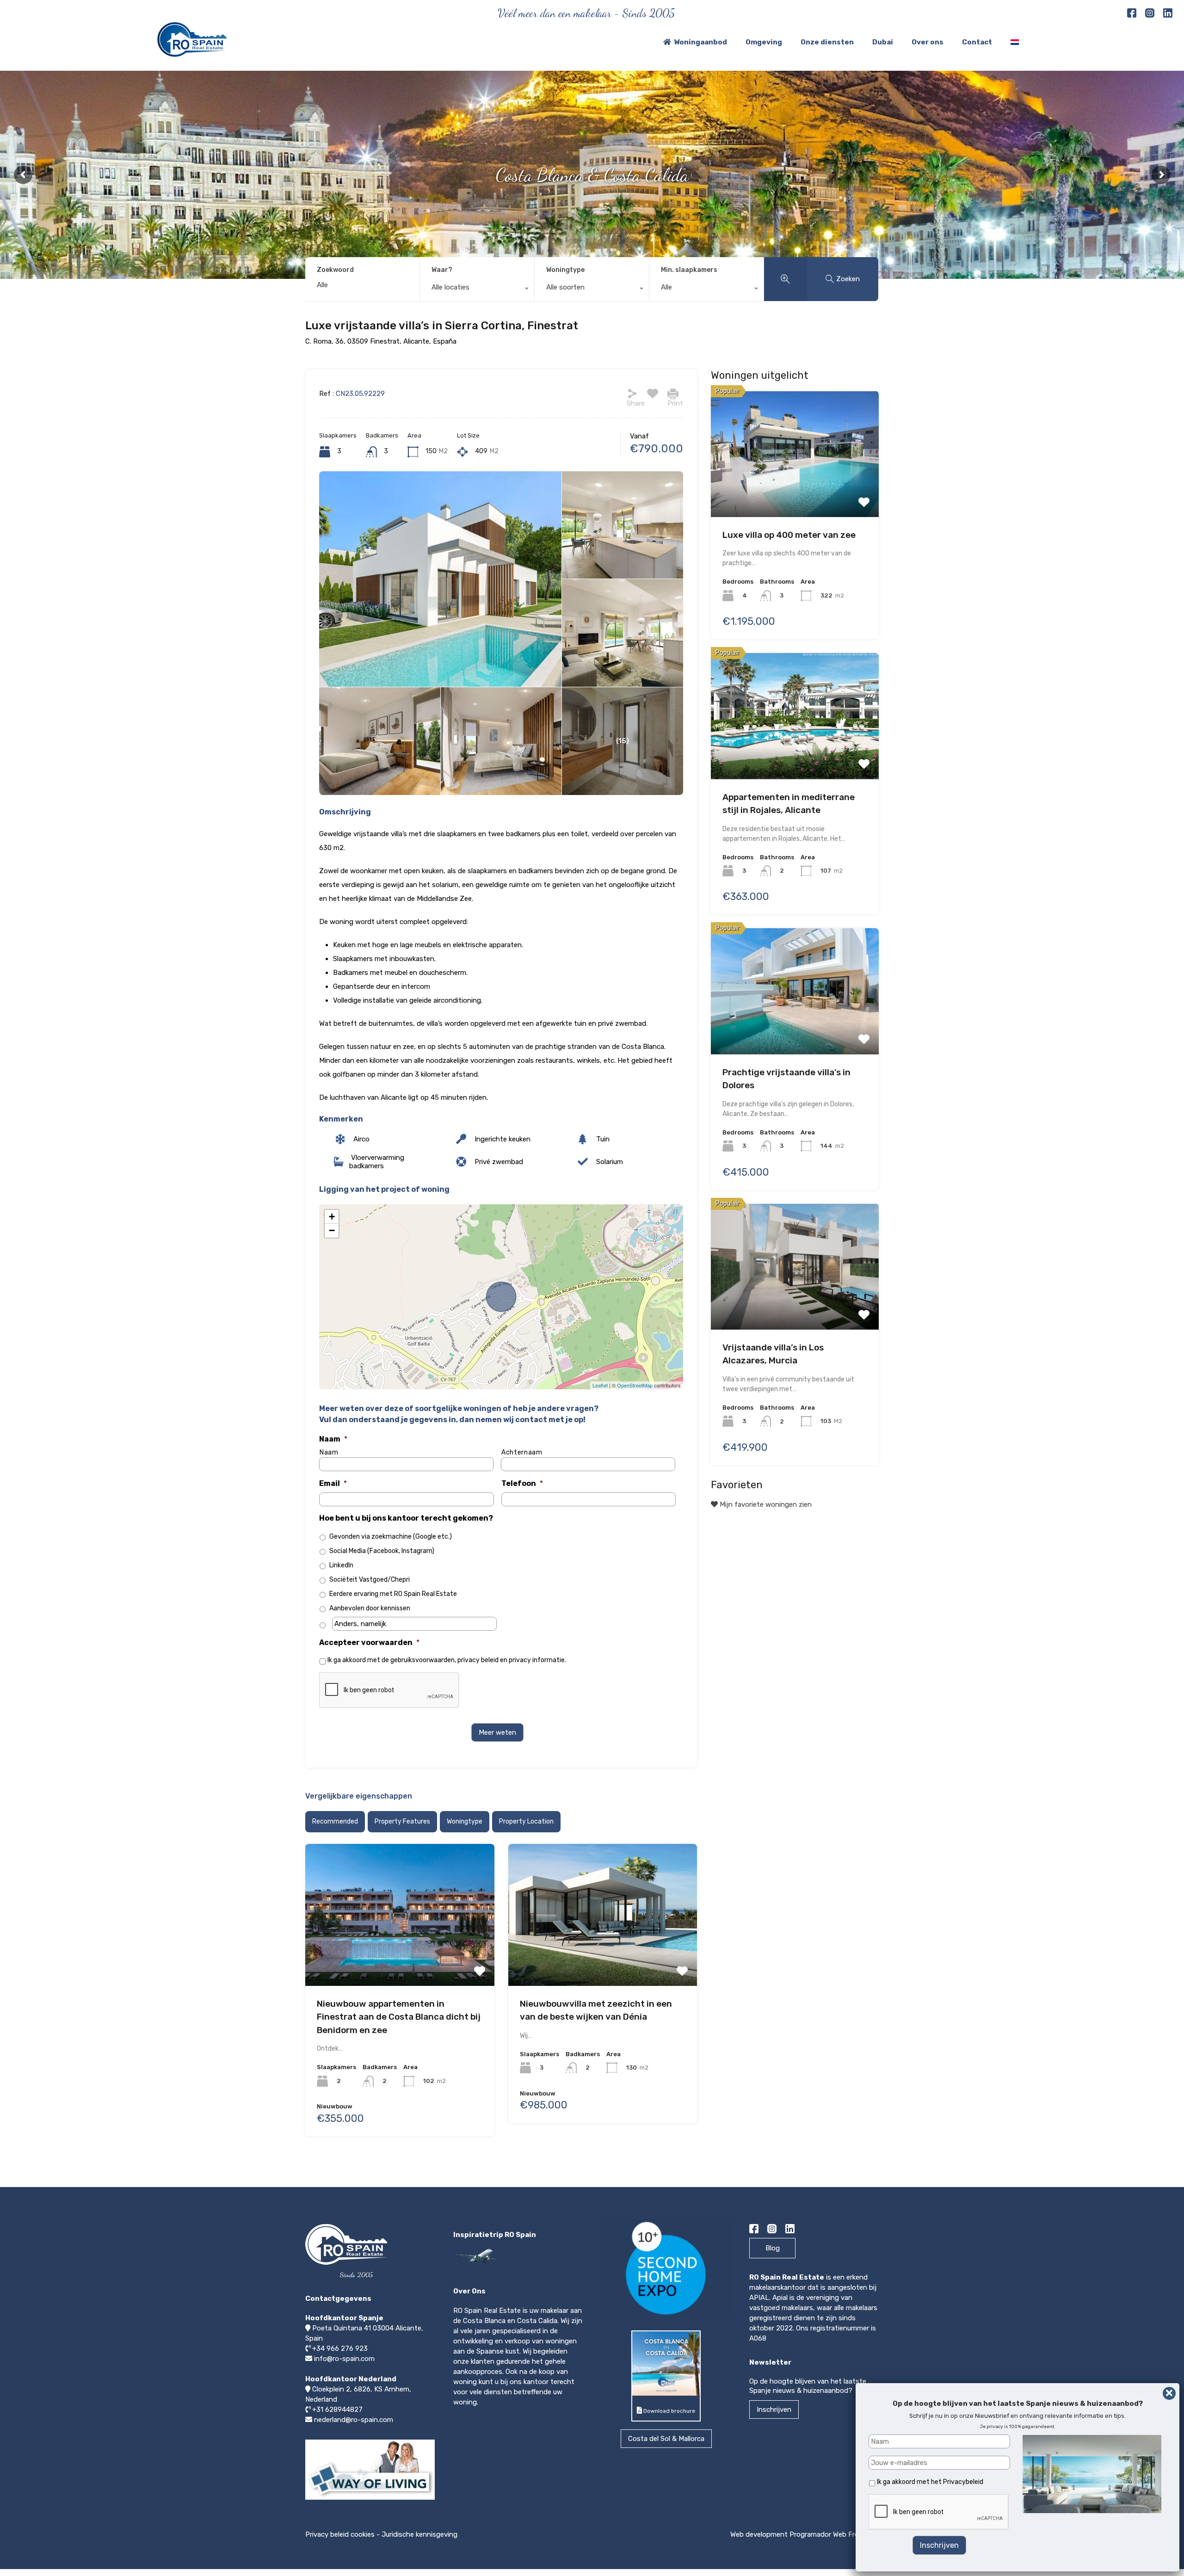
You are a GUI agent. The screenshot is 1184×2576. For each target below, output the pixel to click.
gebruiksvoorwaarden (422, 1660)
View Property (400, 1910)
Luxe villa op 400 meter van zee (789, 535)
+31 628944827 (337, 2410)
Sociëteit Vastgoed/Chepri (370, 1580)
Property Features (402, 1821)
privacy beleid (478, 1660)
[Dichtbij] (1169, 2393)
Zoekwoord (335, 270)
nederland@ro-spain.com (354, 2420)
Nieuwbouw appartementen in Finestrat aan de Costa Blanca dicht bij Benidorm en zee (399, 2017)
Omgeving (764, 42)
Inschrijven (774, 2410)
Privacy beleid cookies (340, 2534)
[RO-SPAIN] (192, 53)
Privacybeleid (963, 2482)
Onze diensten (827, 42)
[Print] (673, 394)
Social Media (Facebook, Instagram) (382, 1551)
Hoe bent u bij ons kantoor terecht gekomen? (406, 1518)
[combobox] (477, 290)
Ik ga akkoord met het (930, 2482)
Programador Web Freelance (834, 2534)
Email (333, 1483)
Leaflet (600, 1385)
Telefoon (522, 1483)
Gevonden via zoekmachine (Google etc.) (391, 1537)
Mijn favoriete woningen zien (765, 1504)
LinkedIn (341, 1565)
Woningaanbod (700, 42)
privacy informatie (537, 1660)
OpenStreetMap (635, 1385)
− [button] (332, 1230)
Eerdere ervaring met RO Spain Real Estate (393, 1594)
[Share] (632, 394)
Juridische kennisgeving (419, 2534)
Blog (773, 2248)
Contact (977, 42)
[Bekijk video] (370, 2499)
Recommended (335, 1821)
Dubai (883, 42)
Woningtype (565, 270)
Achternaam (522, 1453)
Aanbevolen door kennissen (370, 1608)
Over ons (928, 42)
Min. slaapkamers (689, 270)
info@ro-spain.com (344, 2359)
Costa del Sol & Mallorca (666, 2439)
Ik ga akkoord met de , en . (447, 1660)
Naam (333, 1439)
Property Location (526, 1821)
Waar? (442, 270)
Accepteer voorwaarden (369, 1642)
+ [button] (332, 1217)
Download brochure (669, 2411)
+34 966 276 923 (340, 2348)
